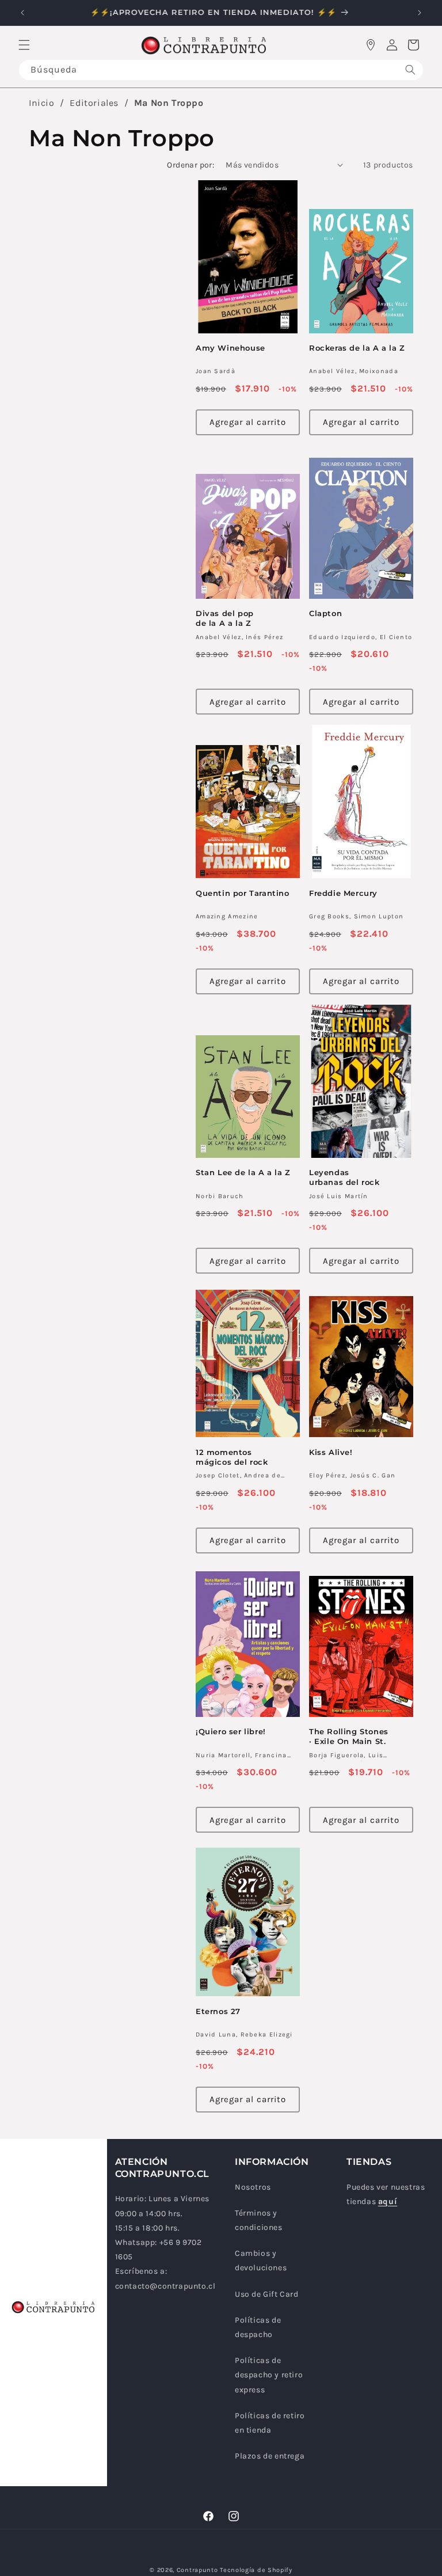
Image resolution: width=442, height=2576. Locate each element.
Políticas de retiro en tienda (270, 2423)
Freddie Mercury (343, 893)
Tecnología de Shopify (256, 2570)
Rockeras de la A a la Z (357, 348)
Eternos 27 (218, 2011)
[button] (24, 45)
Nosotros (253, 2187)
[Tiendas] (371, 45)
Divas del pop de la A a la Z (225, 618)
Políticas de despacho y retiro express (269, 2375)
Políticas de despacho (258, 2327)
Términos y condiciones (259, 2220)
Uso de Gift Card (267, 2294)
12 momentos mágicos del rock (232, 1457)
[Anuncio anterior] (22, 13)
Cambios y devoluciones (261, 2260)
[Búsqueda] (410, 70)
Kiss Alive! (331, 1452)
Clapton (325, 613)
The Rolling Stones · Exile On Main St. (349, 1736)
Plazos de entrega (270, 2456)
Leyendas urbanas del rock (344, 1177)
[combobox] (221, 70)
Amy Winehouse (230, 348)
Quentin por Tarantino (243, 893)
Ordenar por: (190, 165)
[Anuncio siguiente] (420, 13)
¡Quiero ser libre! (231, 1731)
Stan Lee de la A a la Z (243, 1172)
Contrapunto (197, 2570)
